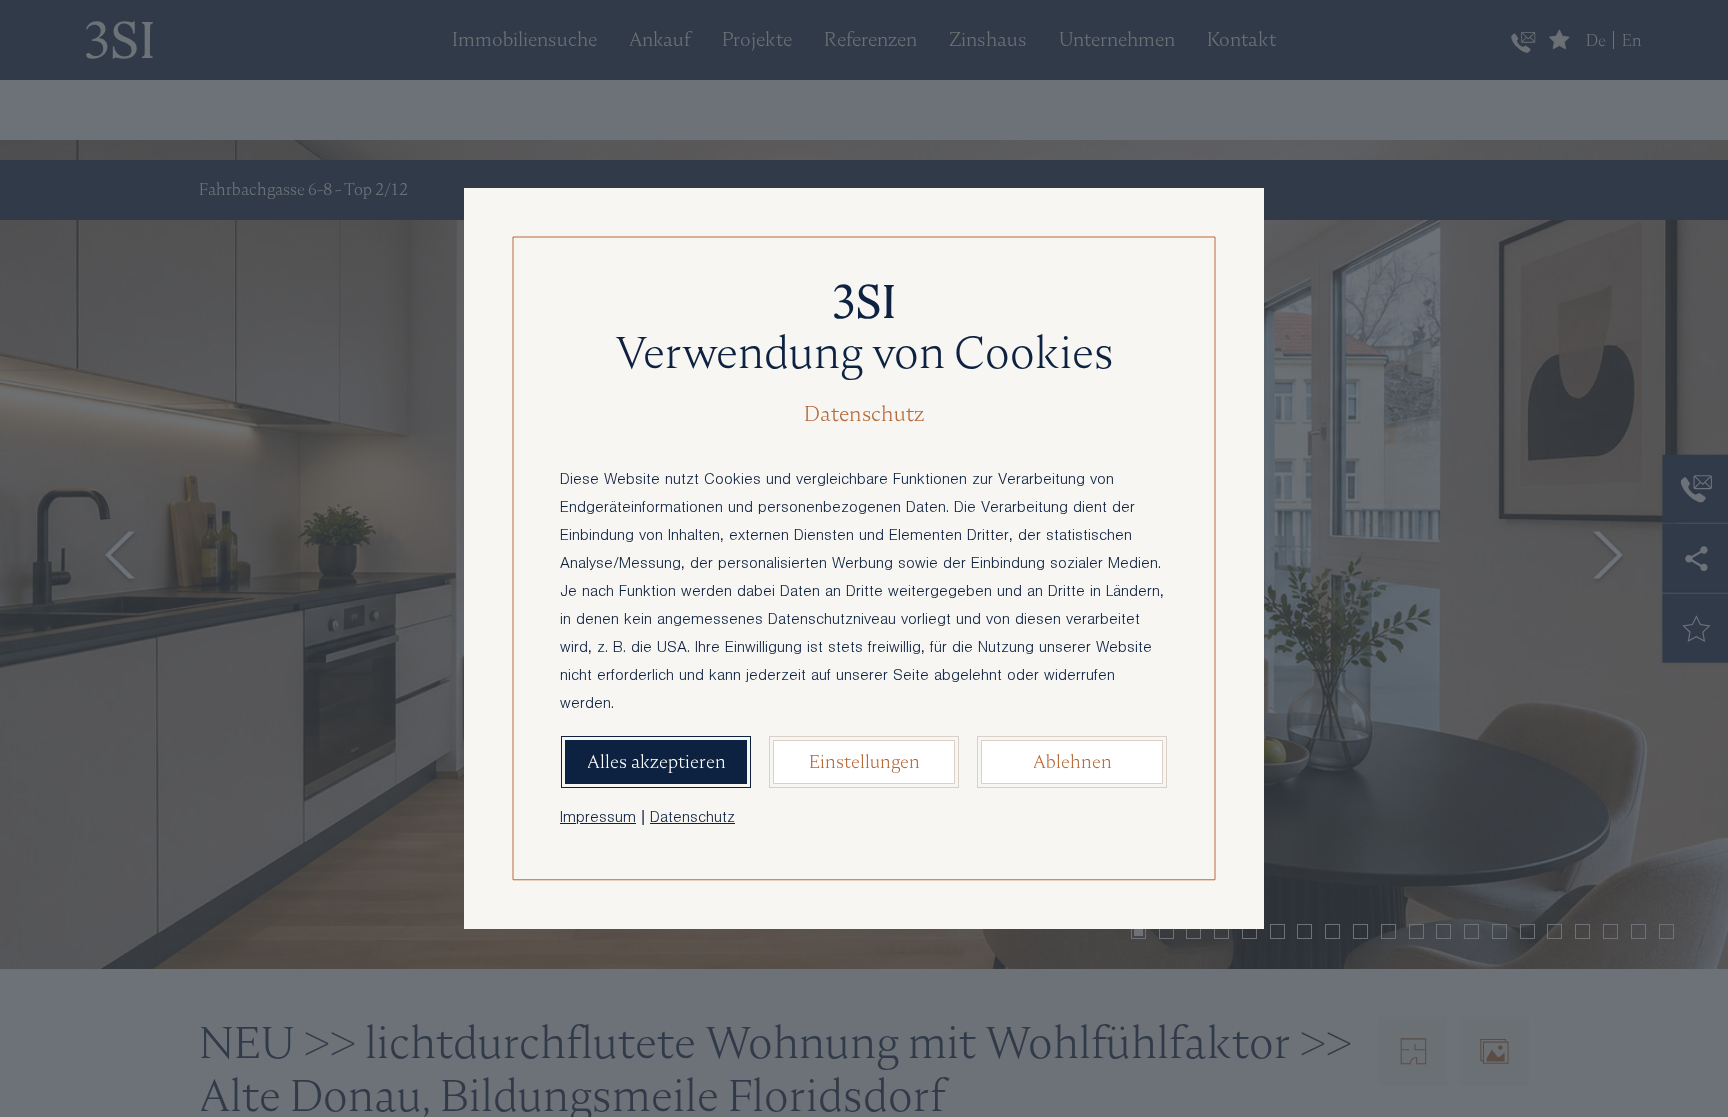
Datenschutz (692, 819)
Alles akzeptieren (656, 761)
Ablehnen (1072, 761)
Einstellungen (864, 761)
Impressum (598, 819)
